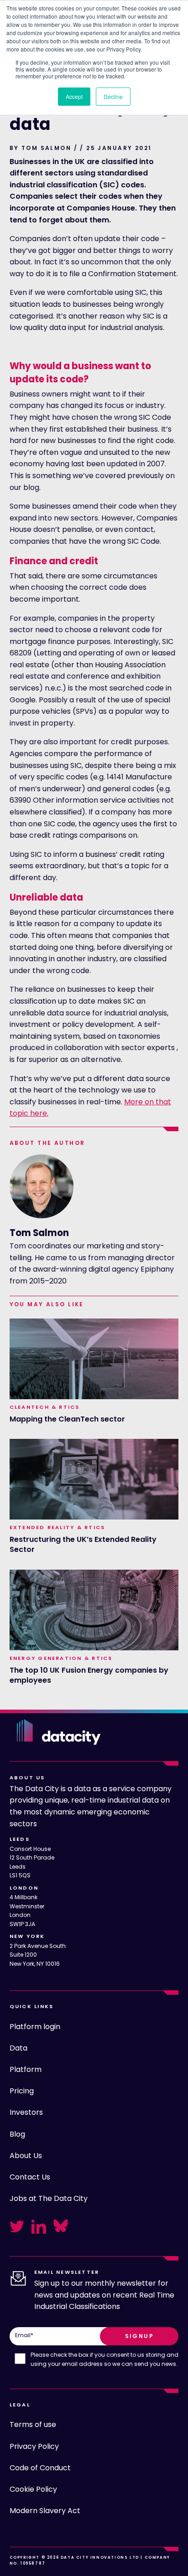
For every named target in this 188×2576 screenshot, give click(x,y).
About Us (26, 2156)
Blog (17, 2134)
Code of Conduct (40, 2468)
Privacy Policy (34, 2446)
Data (18, 2048)
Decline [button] (113, 96)
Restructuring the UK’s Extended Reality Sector (83, 1545)
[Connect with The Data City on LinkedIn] (39, 2226)
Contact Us (30, 2177)
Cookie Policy (33, 2489)
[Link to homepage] (59, 1732)
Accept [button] (74, 96)
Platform (26, 2069)
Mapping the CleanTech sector (67, 1419)
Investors (26, 2112)
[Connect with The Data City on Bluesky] (61, 2226)
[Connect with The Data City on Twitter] (17, 2226)
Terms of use (33, 2424)
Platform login (35, 2027)
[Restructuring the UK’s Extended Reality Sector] (94, 1479)
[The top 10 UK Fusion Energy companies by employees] (94, 1610)
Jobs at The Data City (49, 2198)
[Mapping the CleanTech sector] (94, 1359)
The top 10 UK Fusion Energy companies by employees (89, 1675)
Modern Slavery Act (45, 2511)
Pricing (22, 2091)
